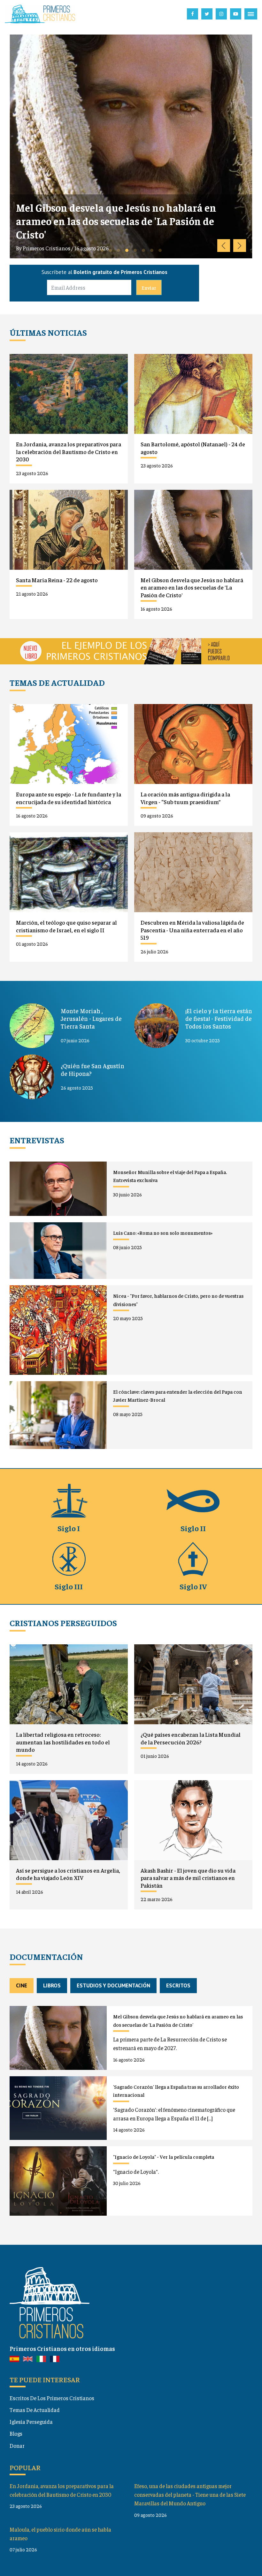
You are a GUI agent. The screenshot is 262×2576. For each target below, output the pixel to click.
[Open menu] (251, 14)
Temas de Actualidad (35, 2410)
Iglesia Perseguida (31, 2422)
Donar (17, 2446)
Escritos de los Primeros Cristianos (52, 2398)
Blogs (16, 2433)
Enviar (149, 287)
